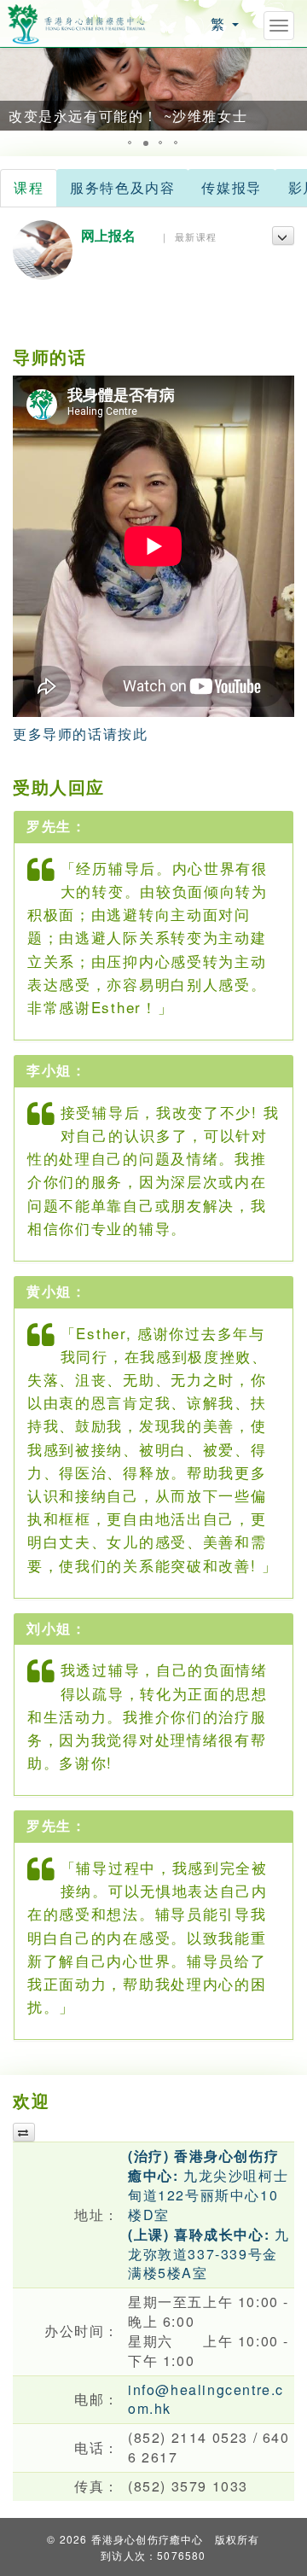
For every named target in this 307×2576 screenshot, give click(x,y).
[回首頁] (77, 22)
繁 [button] (220, 23)
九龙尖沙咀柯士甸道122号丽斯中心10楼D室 (208, 2185)
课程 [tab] (29, 187)
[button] (15, 89)
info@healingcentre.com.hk (206, 2399)
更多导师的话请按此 (80, 734)
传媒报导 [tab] (231, 187)
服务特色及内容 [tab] (122, 187)
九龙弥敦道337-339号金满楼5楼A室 (209, 2254)
